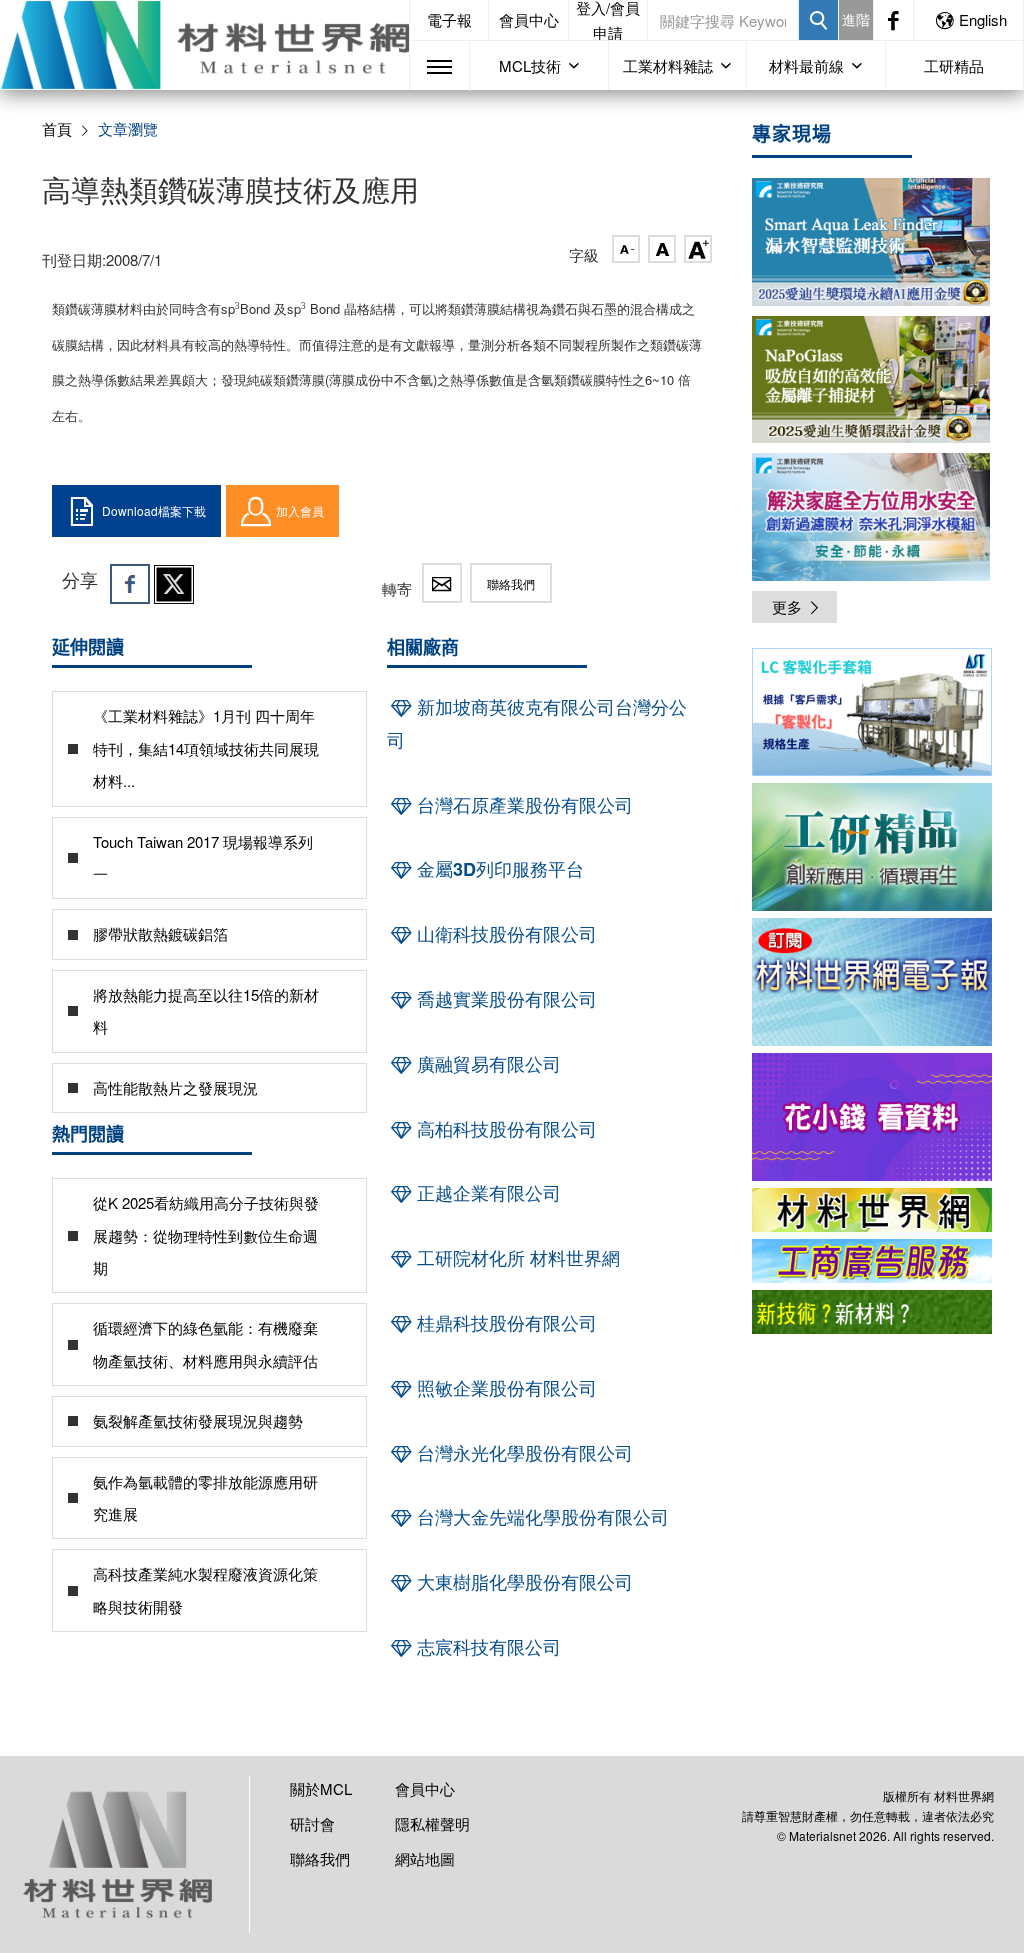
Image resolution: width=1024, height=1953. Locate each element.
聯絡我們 (511, 583)
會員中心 (529, 19)
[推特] (174, 584)
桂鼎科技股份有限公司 (504, 1323)
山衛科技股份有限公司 (504, 934)
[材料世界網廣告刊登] (872, 1210)
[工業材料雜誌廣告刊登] (872, 1261)
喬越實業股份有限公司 (504, 999)
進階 (856, 19)
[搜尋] (818, 20)
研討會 (312, 1823)
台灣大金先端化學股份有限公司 (540, 1517)
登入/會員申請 (608, 20)
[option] (872, 715)
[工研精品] (872, 847)
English (983, 19)
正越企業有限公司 (486, 1193)
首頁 (57, 128)
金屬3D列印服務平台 (498, 869)
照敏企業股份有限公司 (504, 1388)
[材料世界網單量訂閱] (872, 1117)
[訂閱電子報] (872, 982)
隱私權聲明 (432, 1823)
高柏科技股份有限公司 (504, 1129)
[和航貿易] (872, 712)
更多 (787, 606)
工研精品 (954, 65)
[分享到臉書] (130, 584)
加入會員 (300, 510)
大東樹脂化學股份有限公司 (522, 1582)
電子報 (449, 19)
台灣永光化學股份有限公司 (522, 1453)
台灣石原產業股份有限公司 (522, 805)
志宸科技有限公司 (486, 1647)
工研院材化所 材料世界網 (516, 1258)
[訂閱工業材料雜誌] (872, 1312)
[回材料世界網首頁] (204, 45)
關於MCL (321, 1788)
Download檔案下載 (154, 510)
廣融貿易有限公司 (486, 1064)
